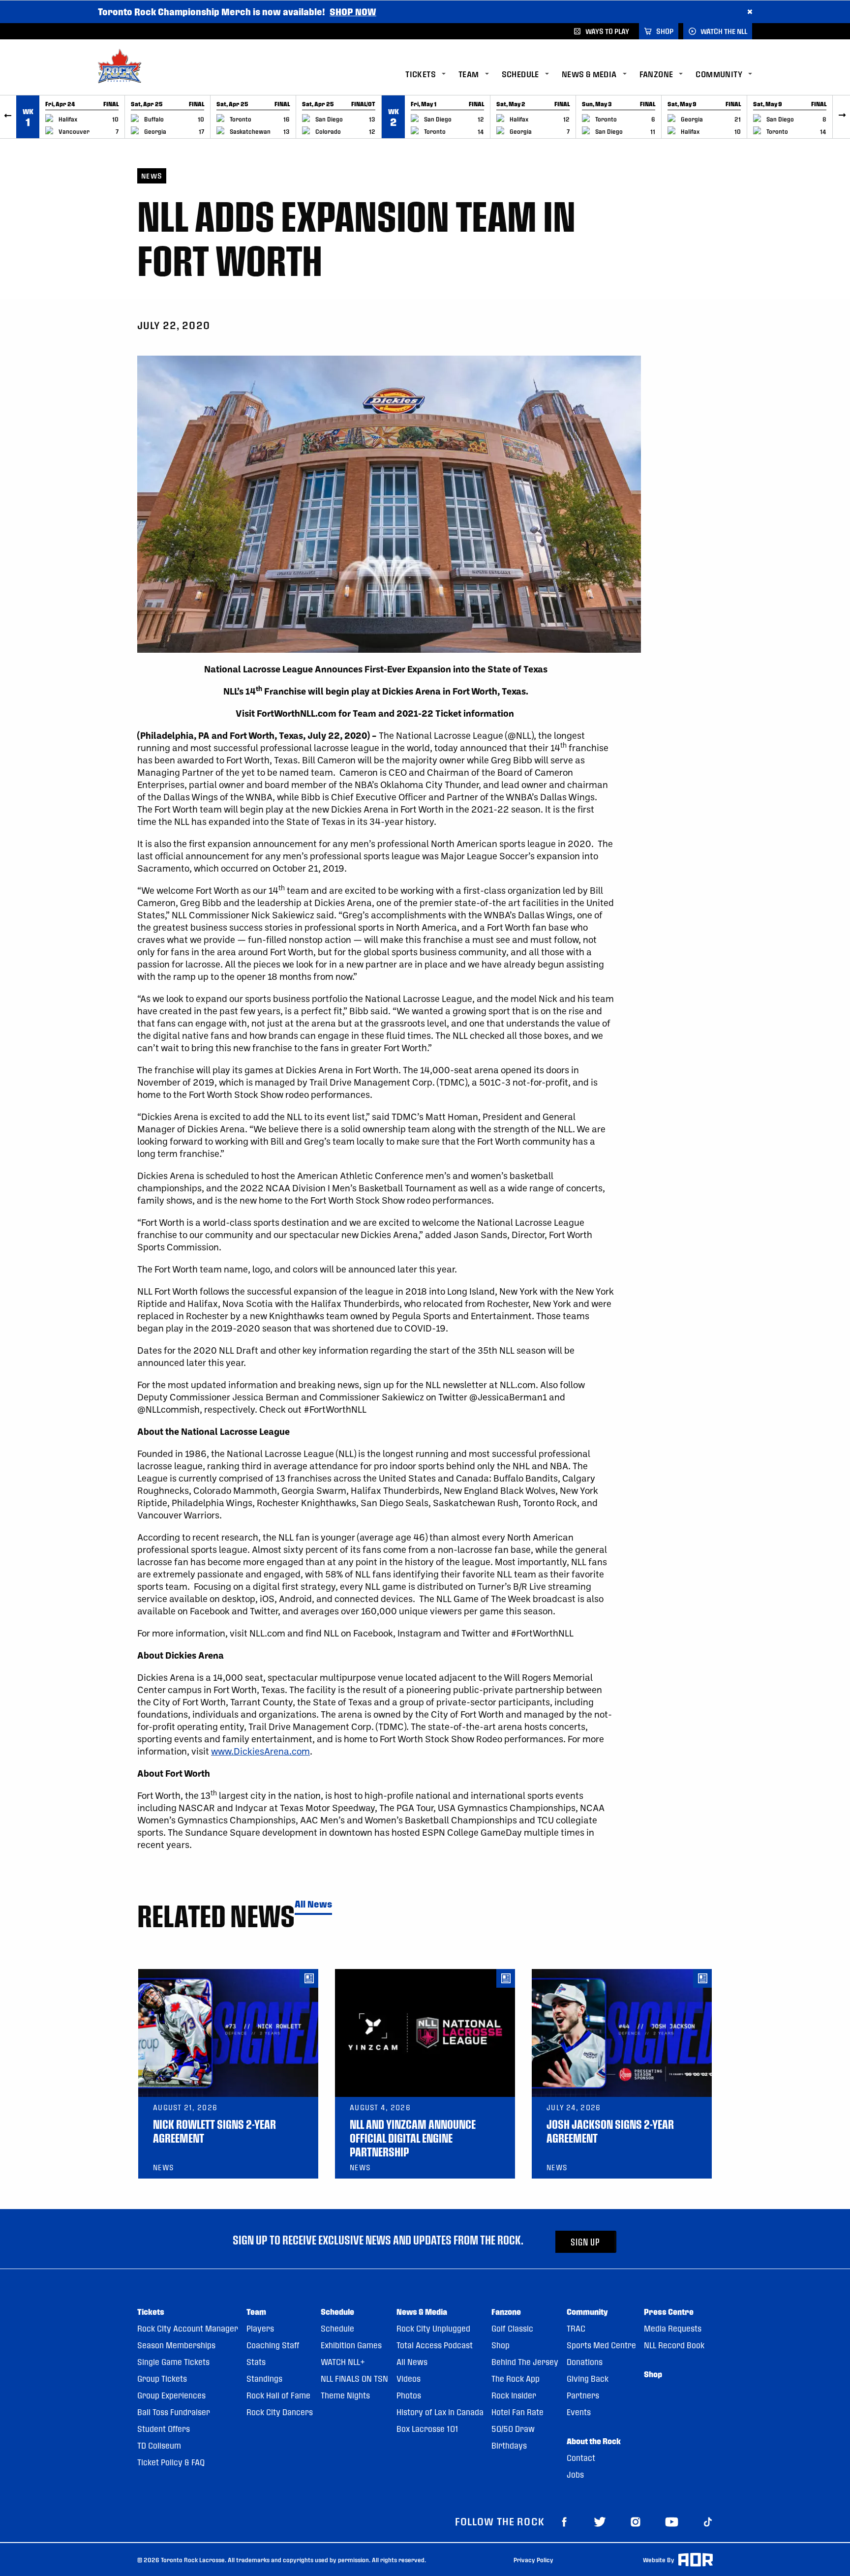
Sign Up (585, 2242)
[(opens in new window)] (564, 2521)
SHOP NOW (353, 12)
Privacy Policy (533, 2560)
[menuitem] (432, 75)
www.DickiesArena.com (260, 1751)
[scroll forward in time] (842, 117)
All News (313, 1904)
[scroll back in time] (8, 117)
